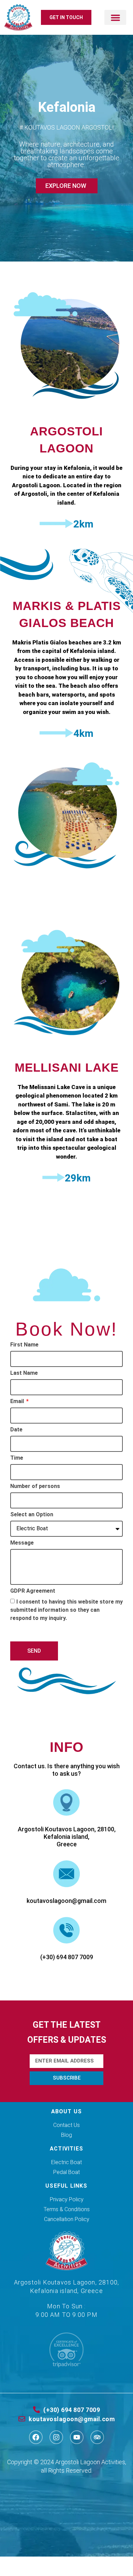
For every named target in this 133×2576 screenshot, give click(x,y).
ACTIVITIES (66, 2149)
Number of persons (35, 1486)
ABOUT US (67, 2111)
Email (18, 1402)
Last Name (24, 1373)
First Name (24, 1345)
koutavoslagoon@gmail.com (66, 1901)
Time (17, 1458)
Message (22, 1543)
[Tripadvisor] (97, 2437)
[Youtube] (77, 2437)
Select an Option (32, 1515)
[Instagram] (56, 2437)
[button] (115, 17)
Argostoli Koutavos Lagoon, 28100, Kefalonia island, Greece (67, 1837)
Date (16, 1430)
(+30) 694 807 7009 (67, 1957)
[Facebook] (36, 2437)
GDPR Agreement (33, 1591)
